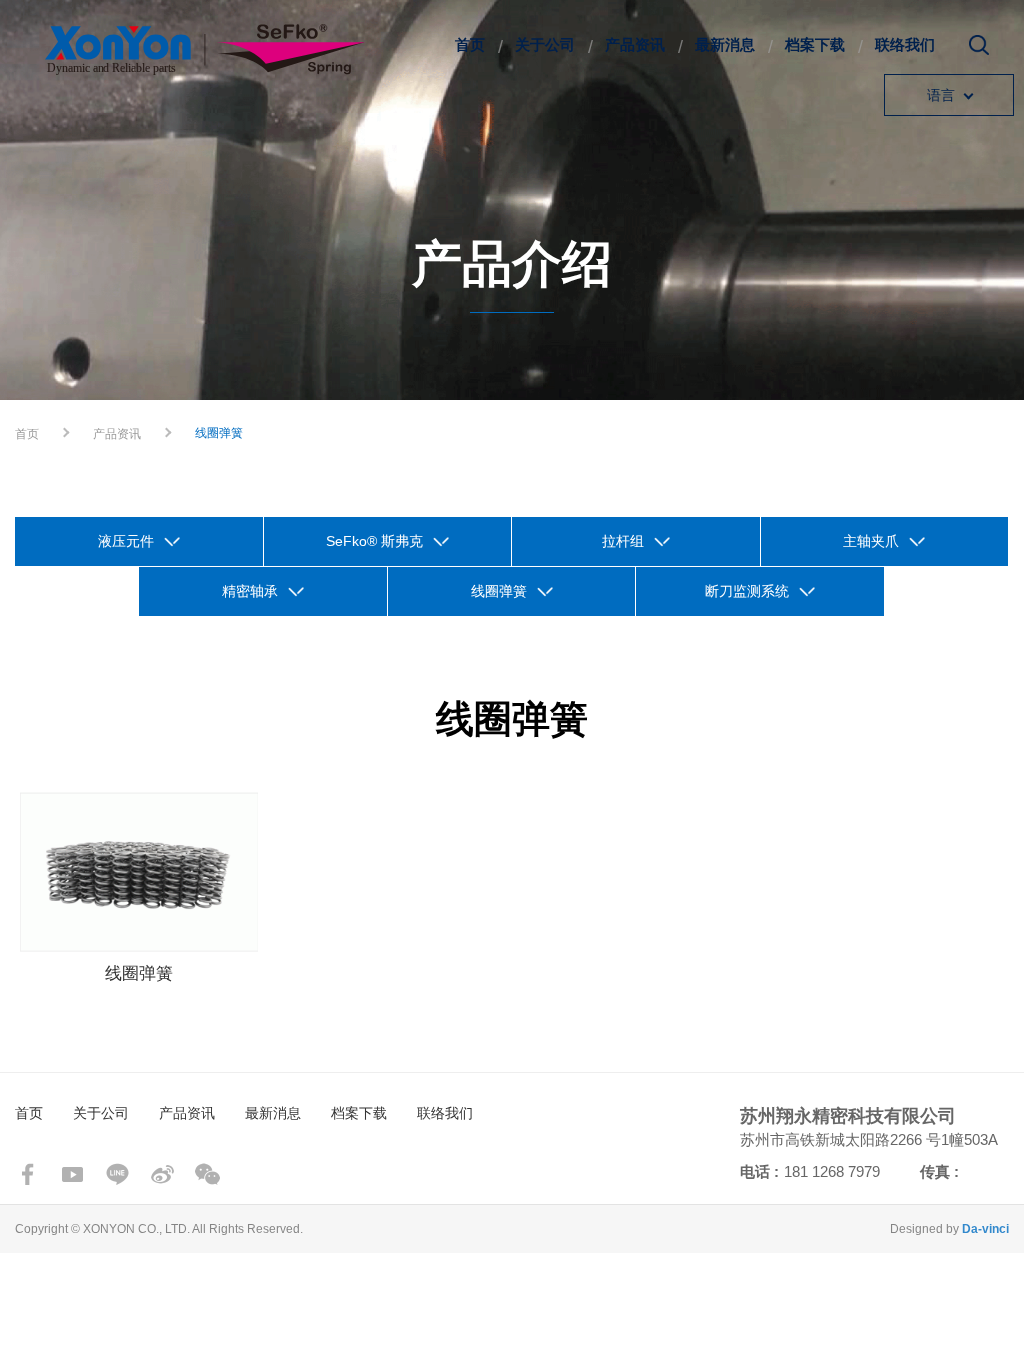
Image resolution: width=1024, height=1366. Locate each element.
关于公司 (545, 44)
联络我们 (905, 44)
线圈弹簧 (499, 591)
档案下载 (815, 44)
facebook (27, 1174)
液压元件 (126, 541)
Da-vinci (985, 1229)
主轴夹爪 (871, 541)
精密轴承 (250, 591)
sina (162, 1174)
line (117, 1174)
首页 (470, 44)
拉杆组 (623, 541)
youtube (72, 1174)
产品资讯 (635, 44)
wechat (207, 1174)
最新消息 (725, 44)
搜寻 (979, 52)
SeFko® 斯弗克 (374, 541)
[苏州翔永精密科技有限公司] (205, 49)
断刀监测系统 (747, 591)
